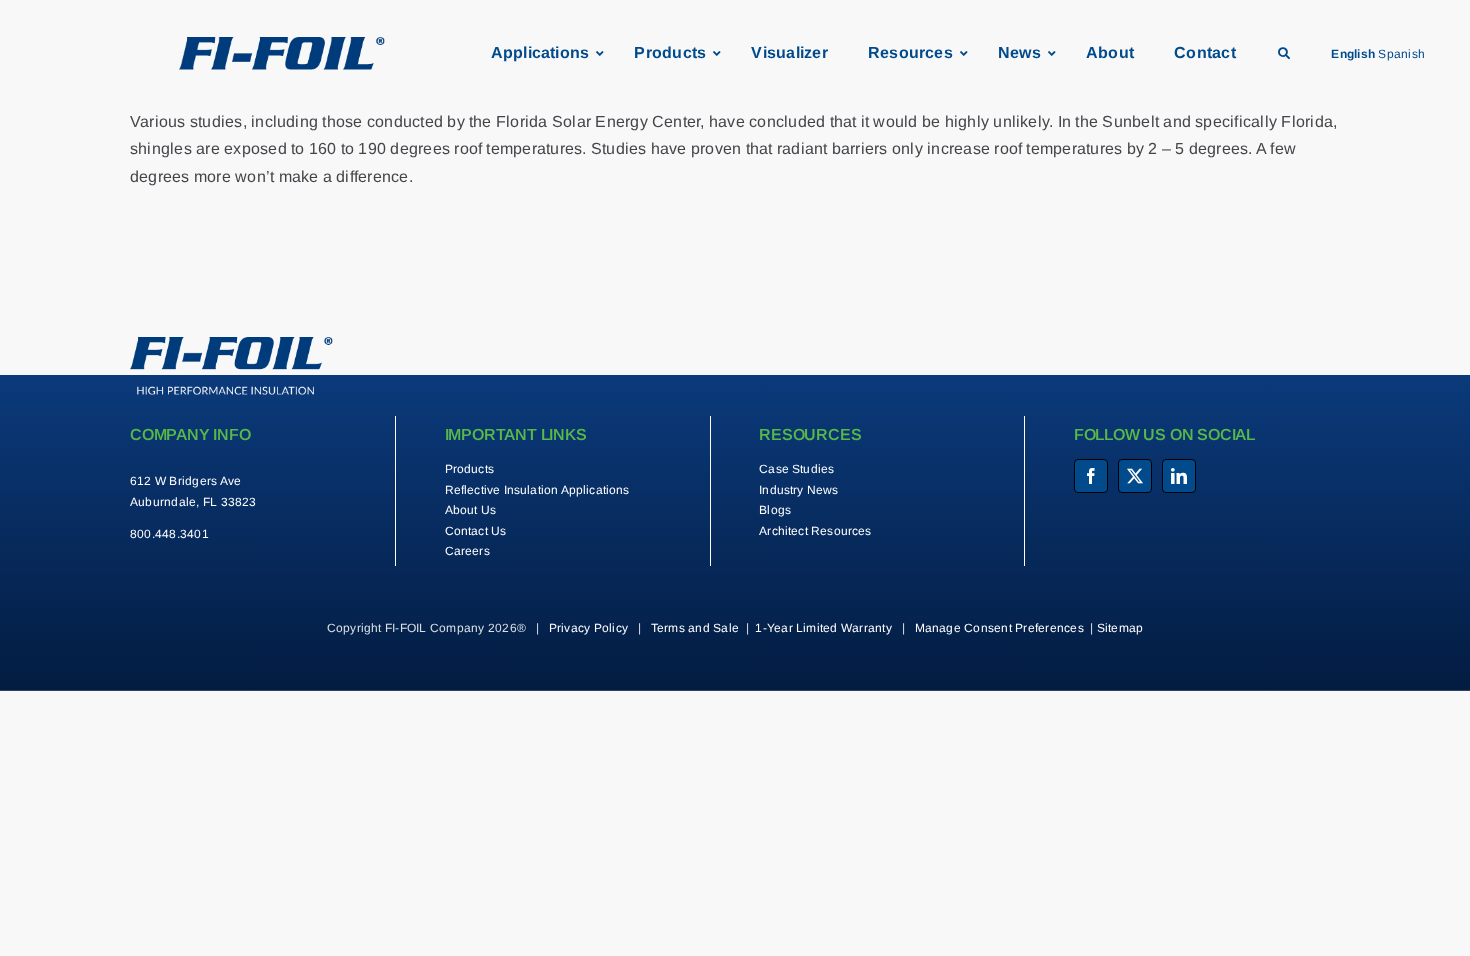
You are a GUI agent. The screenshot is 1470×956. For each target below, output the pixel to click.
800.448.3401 (169, 534)
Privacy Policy (588, 628)
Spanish (1401, 54)
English (1353, 54)
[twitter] (1135, 476)
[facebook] (1091, 476)
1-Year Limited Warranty (823, 628)
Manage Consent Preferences (999, 628)
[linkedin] (1179, 476)
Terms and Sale (695, 628)
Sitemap (1120, 628)
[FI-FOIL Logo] (231, 344)
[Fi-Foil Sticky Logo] (282, 44)
